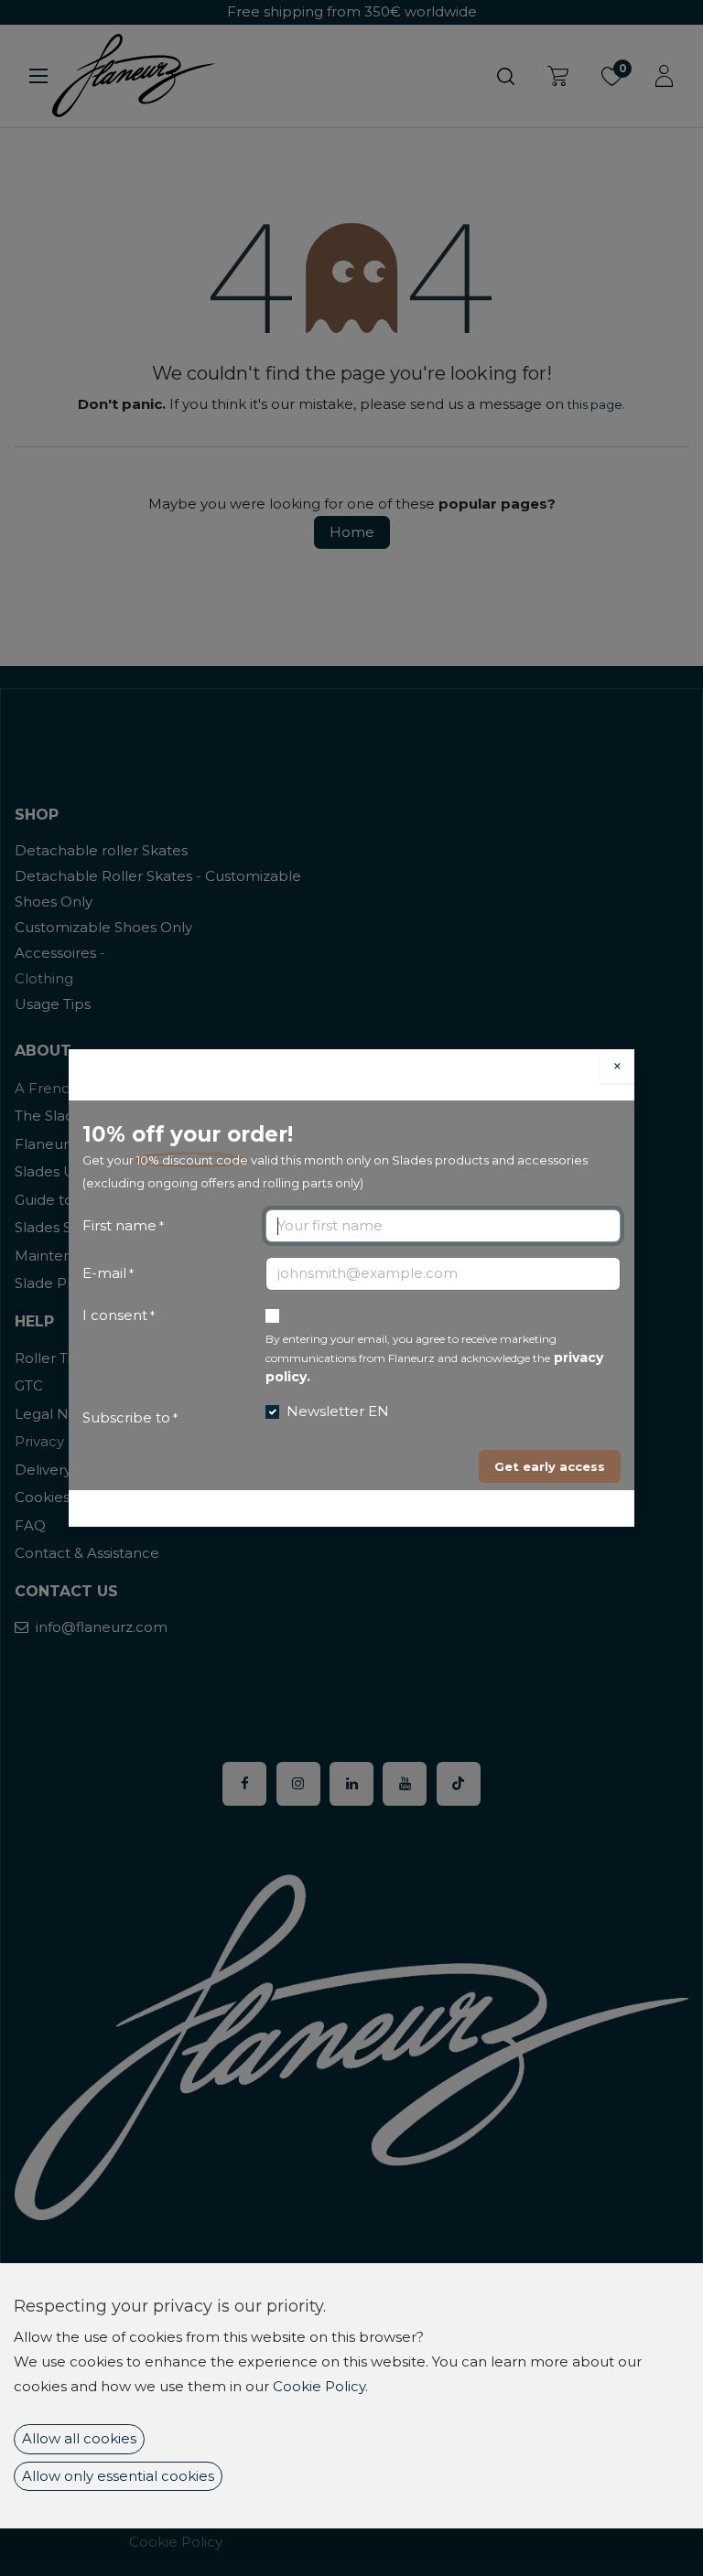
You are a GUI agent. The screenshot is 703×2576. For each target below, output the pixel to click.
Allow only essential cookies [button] (118, 2476)
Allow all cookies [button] (79, 2438)
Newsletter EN (338, 1411)
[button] (550, 1467)
